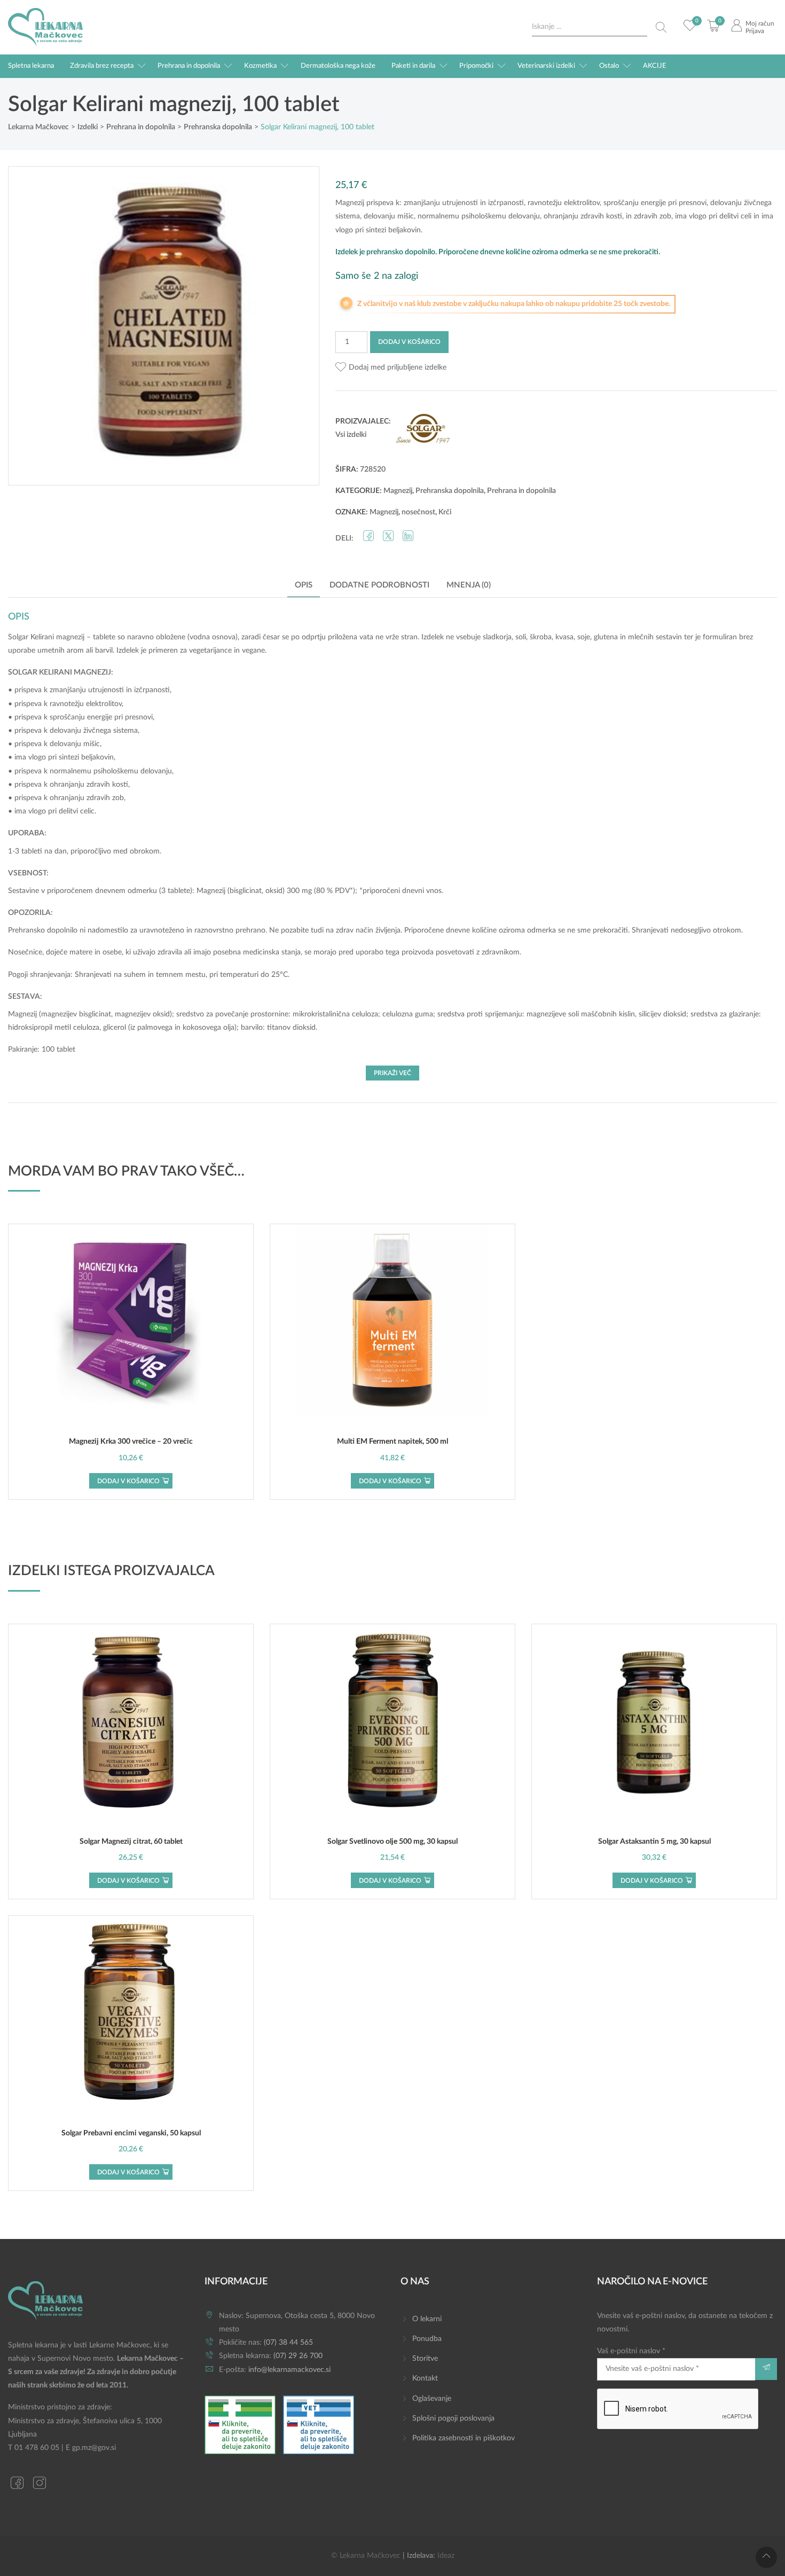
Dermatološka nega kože (338, 66)
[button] (391, 368)
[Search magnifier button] (661, 27)
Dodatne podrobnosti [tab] (379, 585)
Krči (445, 512)
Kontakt (425, 2378)
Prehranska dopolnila (450, 491)
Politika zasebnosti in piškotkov (464, 2438)
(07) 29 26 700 (298, 2356)
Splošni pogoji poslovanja (453, 2418)
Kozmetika (260, 66)
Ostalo (609, 66)
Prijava (755, 31)
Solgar (18, 637)
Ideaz (446, 2556)
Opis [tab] (304, 585)
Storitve (425, 2359)
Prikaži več (392, 1073)
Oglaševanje (432, 2399)
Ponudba (427, 2339)
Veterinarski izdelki (546, 66)
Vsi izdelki (351, 435)
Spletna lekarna (31, 66)
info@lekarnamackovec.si (289, 2370)
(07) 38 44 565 (288, 2343)
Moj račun (760, 24)
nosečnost (418, 512)
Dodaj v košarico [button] (128, 1481)
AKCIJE (655, 66)
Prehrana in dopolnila (189, 66)
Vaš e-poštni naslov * (631, 2351)
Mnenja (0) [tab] (469, 585)
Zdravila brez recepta (102, 66)
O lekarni (427, 2319)
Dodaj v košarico (409, 342)
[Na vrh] (766, 2557)
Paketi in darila (413, 66)
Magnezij (398, 491)
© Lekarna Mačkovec (366, 2556)
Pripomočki (476, 66)
